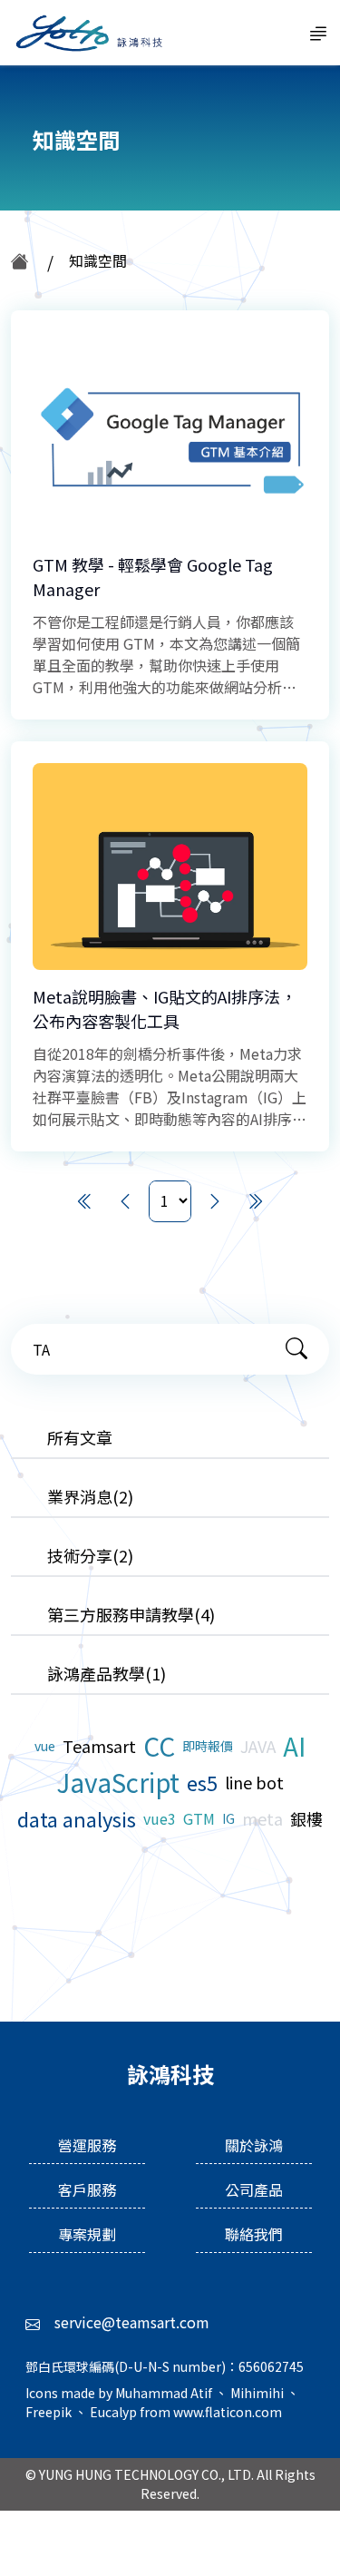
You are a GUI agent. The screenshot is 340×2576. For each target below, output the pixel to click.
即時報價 (208, 1746)
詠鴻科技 (87, 33)
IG (228, 1818)
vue (45, 1746)
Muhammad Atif (165, 2393)
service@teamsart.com (132, 2322)
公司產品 (254, 2189)
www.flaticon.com (228, 2412)
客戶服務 (87, 2189)
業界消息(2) (90, 1496)
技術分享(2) (90, 1555)
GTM (199, 1818)
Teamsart (99, 1746)
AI (294, 1746)
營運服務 (87, 2145)
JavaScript (118, 1782)
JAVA (258, 1746)
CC (159, 1746)
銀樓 (306, 1818)
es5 (202, 1782)
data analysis (77, 1818)
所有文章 (80, 1437)
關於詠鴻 (254, 2145)
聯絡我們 (254, 2234)
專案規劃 (87, 2234)
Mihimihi (258, 2393)
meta (262, 1818)
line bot (254, 1782)
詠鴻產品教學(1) (107, 1673)
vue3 (160, 1818)
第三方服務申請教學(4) (131, 1614)
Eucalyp (115, 2412)
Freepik (50, 2412)
